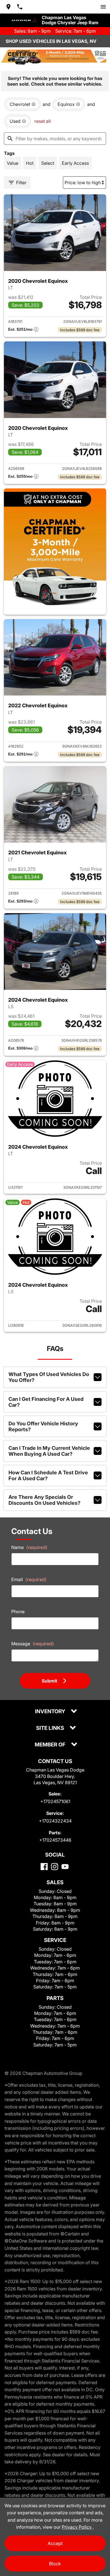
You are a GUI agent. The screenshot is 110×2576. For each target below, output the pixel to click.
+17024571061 (55, 1801)
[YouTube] (65, 1867)
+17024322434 (55, 1821)
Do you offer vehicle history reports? (43, 1426)
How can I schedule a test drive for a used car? (48, 1475)
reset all (43, 121)
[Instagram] (55, 1867)
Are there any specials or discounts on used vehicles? (44, 1500)
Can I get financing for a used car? (46, 1402)
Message (33, 1644)
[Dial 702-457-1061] (20, 7)
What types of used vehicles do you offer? (49, 1377)
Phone (18, 1612)
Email (29, 1579)
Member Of (51, 1745)
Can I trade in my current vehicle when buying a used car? (49, 1451)
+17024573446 (55, 1840)
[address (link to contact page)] (8, 7)
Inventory (51, 1712)
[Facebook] (44, 1867)
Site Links (51, 1728)
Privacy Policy (77, 2527)
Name (29, 1547)
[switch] (103, 7)
